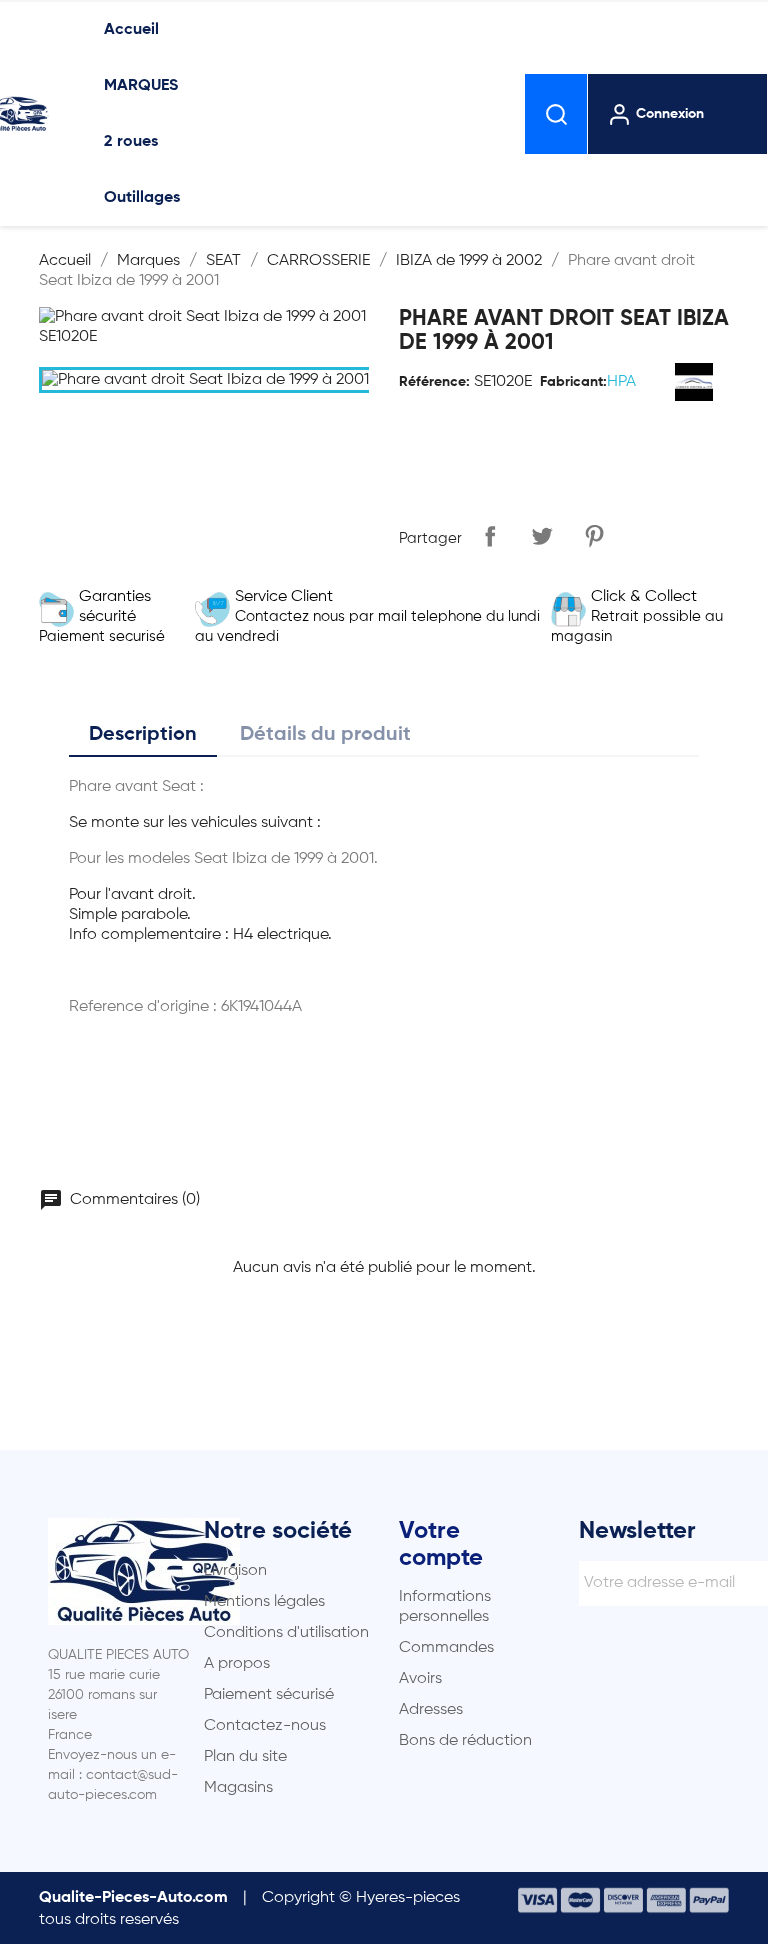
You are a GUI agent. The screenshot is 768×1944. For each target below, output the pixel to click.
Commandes (446, 1648)
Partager (490, 536)
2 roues (131, 142)
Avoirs (420, 1679)
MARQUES (141, 86)
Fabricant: (573, 382)
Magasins (238, 1788)
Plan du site (245, 1757)
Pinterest (594, 536)
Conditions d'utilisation (286, 1633)
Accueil (131, 30)
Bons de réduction (465, 1741)
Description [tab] (143, 735)
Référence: (434, 382)
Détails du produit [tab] (325, 735)
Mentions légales (264, 1602)
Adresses (431, 1710)
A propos (237, 1664)
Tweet (542, 536)
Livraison (235, 1571)
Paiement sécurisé (269, 1695)
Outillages (142, 198)
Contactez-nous (265, 1726)
